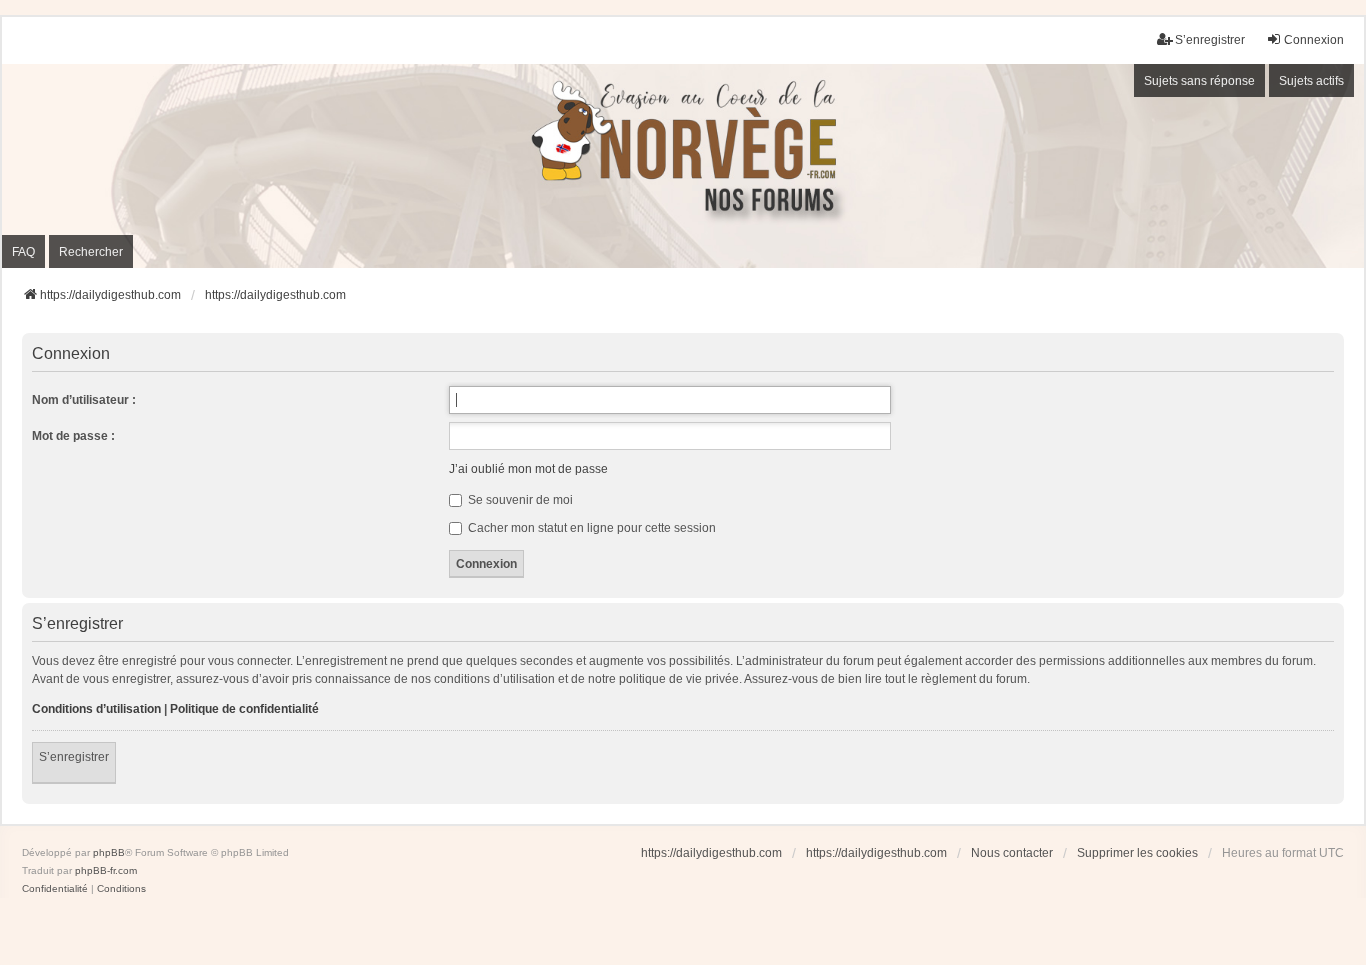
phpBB (109, 852)
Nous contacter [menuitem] (1012, 853)
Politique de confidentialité (244, 709)
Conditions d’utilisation (96, 709)
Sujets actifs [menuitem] (1311, 81)
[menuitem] (55, 889)
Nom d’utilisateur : (84, 400)
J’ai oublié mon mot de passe (528, 469)
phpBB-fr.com (106, 870)
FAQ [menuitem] (23, 252)
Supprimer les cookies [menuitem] (1137, 853)
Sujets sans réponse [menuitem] (1199, 81)
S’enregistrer (74, 757)
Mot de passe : (73, 436)
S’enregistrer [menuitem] (1210, 40)
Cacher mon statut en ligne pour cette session (590, 528)
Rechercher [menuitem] (91, 252)
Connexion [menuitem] (1314, 40)
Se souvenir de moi (519, 500)
